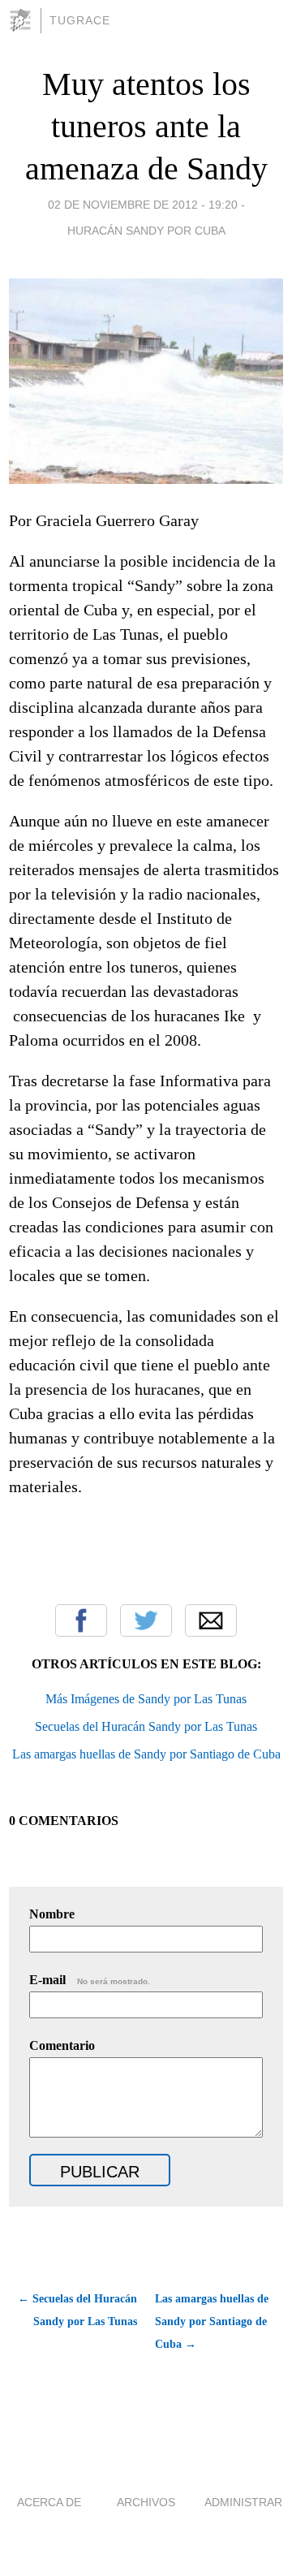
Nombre (52, 1914)
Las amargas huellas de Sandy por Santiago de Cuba (146, 1754)
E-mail (90, 1980)
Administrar (243, 2502)
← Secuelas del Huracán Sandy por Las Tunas (77, 2310)
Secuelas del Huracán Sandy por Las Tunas (146, 1726)
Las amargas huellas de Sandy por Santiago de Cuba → (212, 2321)
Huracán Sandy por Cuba (146, 231)
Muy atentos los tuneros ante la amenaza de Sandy (146, 126)
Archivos (146, 2502)
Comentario (62, 2045)
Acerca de (49, 2502)
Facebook (81, 1620)
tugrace (80, 20)
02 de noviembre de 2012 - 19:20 (143, 205)
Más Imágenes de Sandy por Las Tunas (146, 1699)
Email (211, 1620)
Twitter (146, 1620)
